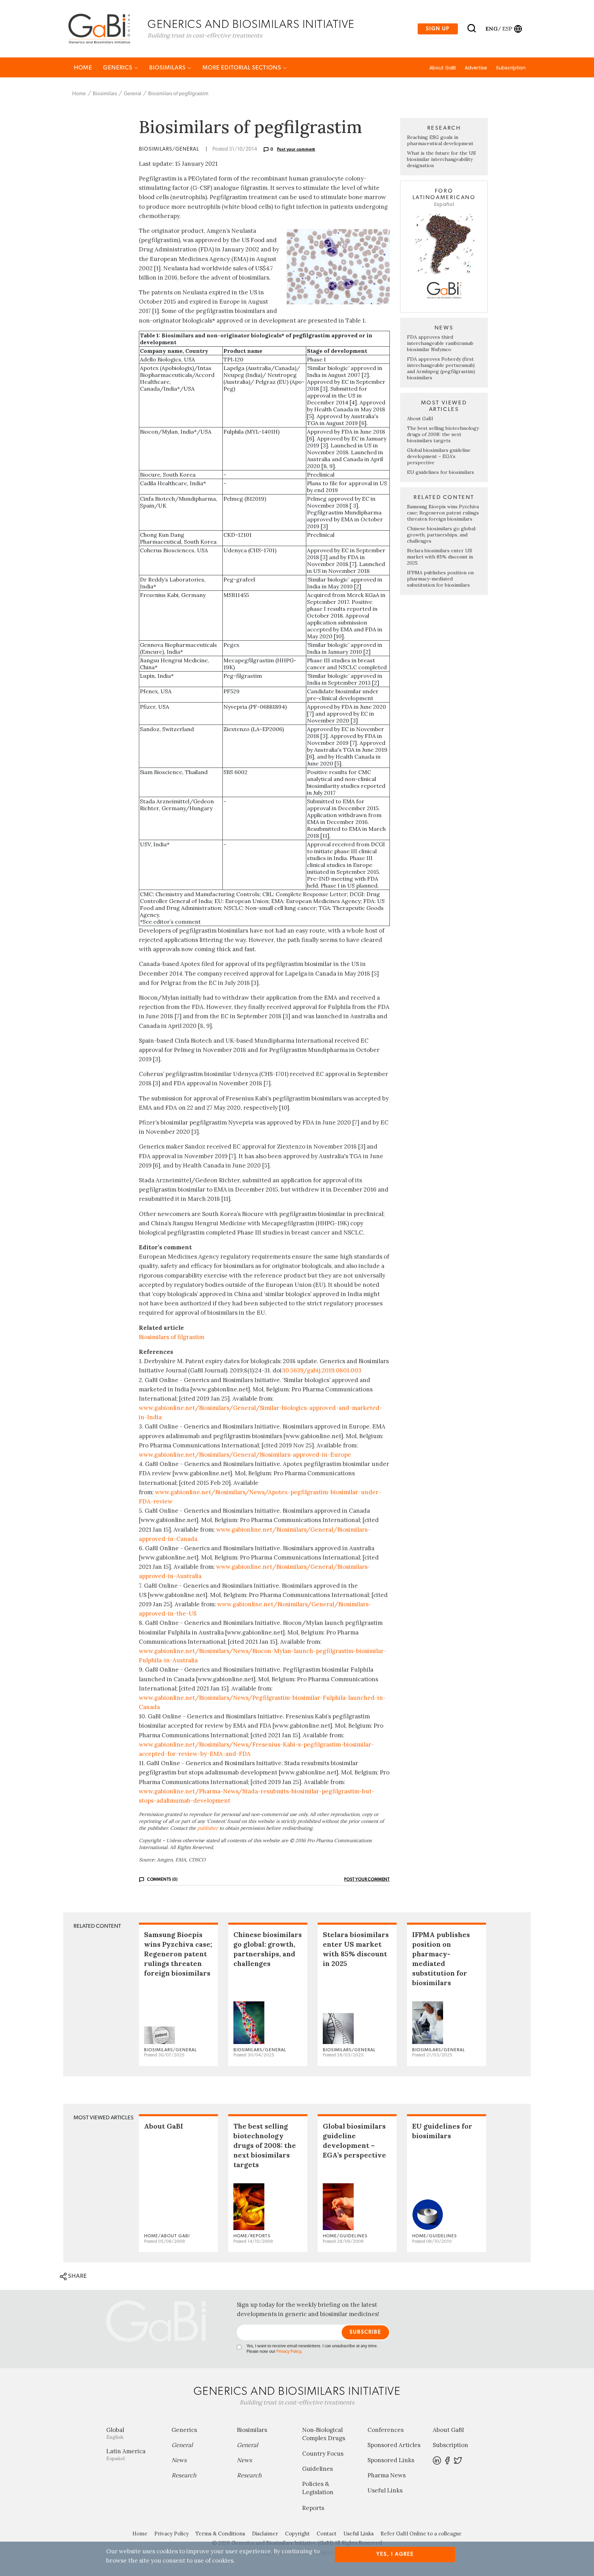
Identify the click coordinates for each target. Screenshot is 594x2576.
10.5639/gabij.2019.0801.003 (322, 1370)
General (133, 94)
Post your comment (296, 149)
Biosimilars (168, 68)
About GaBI (443, 68)
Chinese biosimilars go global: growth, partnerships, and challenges (442, 535)
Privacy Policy (289, 2352)
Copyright (297, 2534)
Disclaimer (265, 2534)
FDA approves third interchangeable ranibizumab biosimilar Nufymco (440, 343)
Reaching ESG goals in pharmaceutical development (440, 140)
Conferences (386, 2430)
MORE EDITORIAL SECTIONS (243, 68)
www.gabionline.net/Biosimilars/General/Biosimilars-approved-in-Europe (245, 1455)
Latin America (126, 2454)
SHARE (77, 2276)
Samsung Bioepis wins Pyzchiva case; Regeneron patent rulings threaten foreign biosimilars (443, 513)
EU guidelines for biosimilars (441, 472)
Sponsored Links (391, 2460)
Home (83, 68)
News (179, 2460)
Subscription (511, 68)
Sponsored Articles (394, 2445)
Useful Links (385, 2490)
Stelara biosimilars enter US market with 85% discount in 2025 (440, 557)
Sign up (438, 29)
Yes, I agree (395, 2554)
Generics (118, 68)
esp (507, 29)
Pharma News (387, 2475)
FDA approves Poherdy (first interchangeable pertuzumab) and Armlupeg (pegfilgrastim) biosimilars (441, 368)
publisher (208, 1828)
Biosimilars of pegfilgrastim (178, 94)
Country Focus (323, 2454)
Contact (327, 2534)
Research (184, 2475)
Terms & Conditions (220, 2534)
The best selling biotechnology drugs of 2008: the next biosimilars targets (443, 434)
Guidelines (317, 2469)
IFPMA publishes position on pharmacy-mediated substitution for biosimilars (440, 579)
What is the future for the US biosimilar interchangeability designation (441, 159)
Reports (313, 2508)
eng (491, 29)
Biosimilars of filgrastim (172, 1337)
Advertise (476, 68)
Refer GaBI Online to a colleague (421, 2534)
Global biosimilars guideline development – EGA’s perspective (439, 456)
